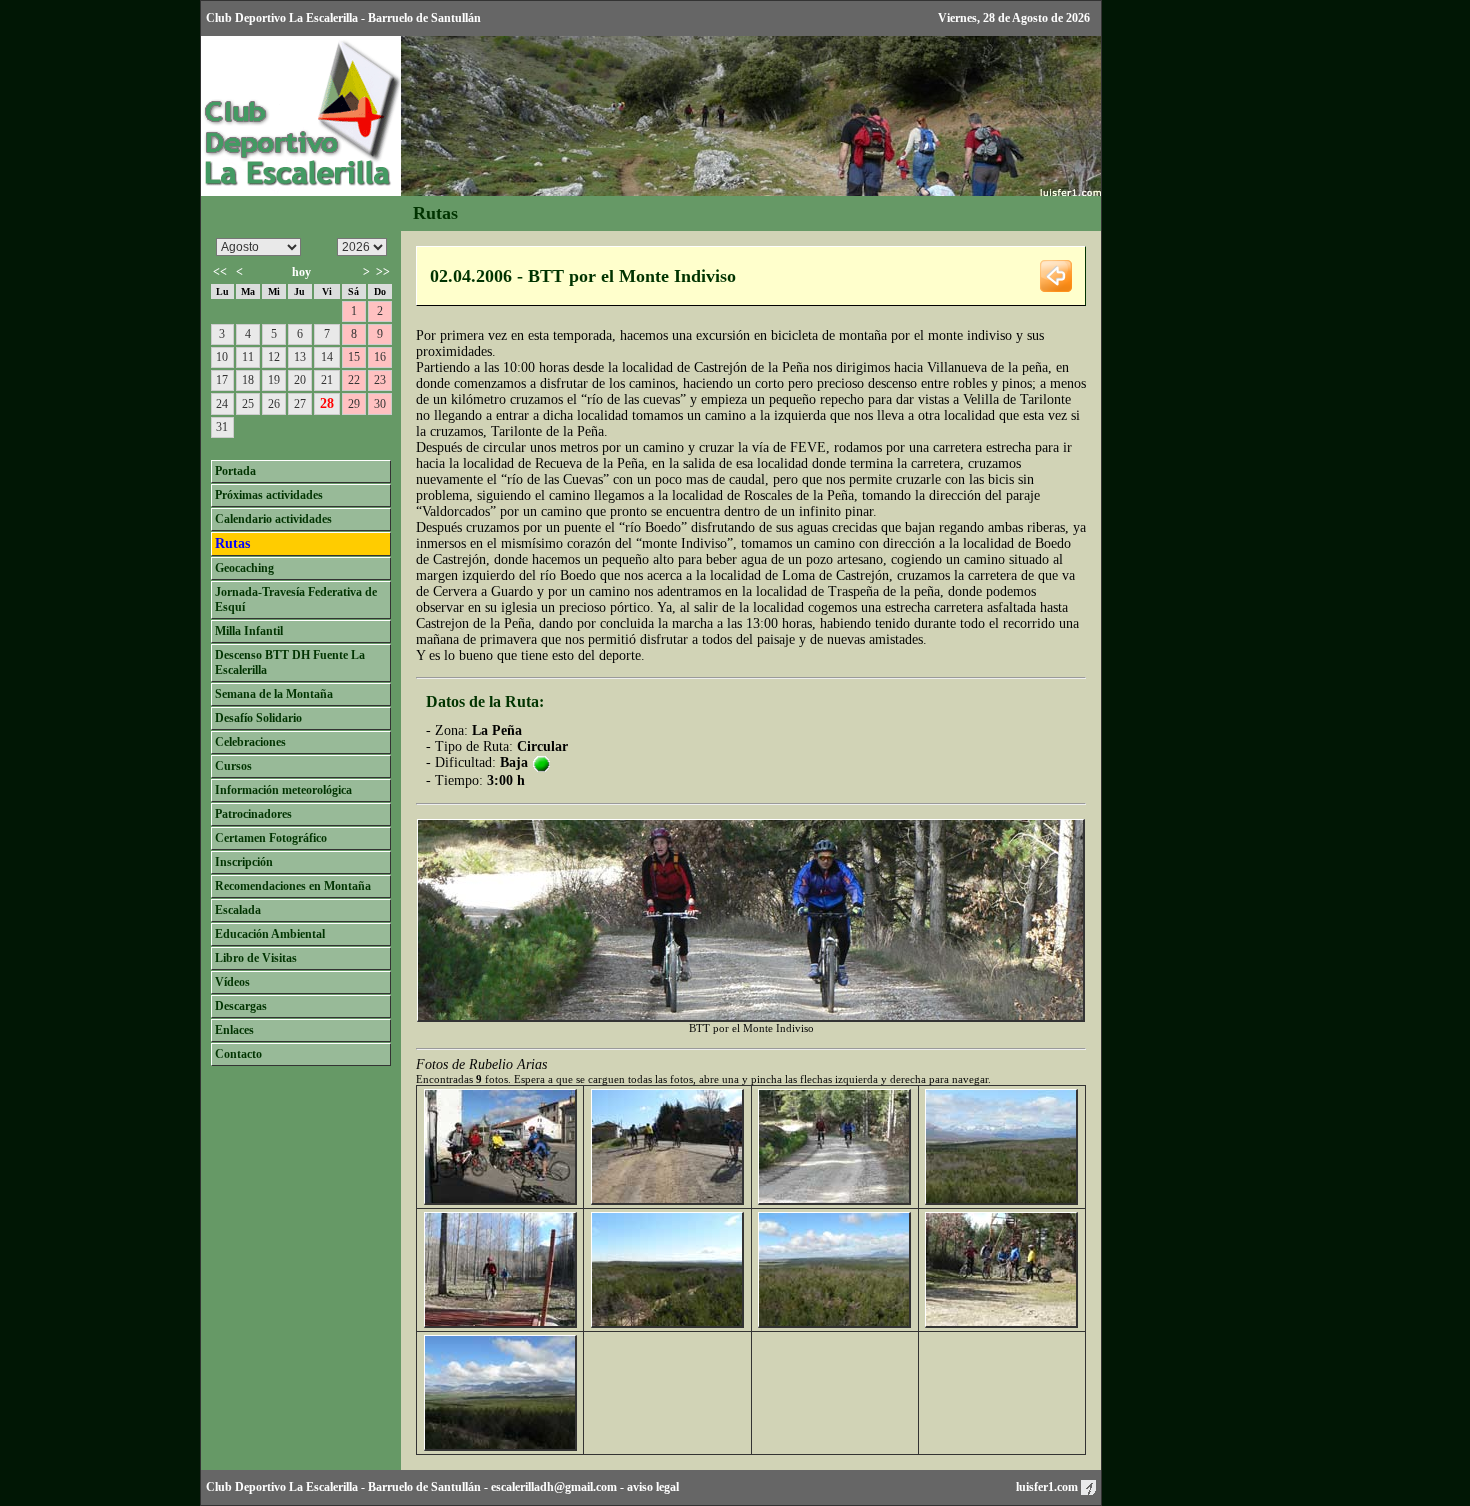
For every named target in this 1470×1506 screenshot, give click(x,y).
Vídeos (232, 982)
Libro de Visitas (256, 958)
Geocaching (244, 568)
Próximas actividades (269, 495)
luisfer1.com (1048, 1487)
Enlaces (234, 1030)
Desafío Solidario (258, 718)
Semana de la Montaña (274, 694)
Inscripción (244, 862)
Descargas (241, 1006)
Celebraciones (250, 742)
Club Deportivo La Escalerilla (282, 1487)
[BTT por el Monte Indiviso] (500, 1200)
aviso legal (653, 1487)
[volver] (1056, 274)
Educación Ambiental (270, 934)
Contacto (238, 1054)
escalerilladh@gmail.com (554, 1487)
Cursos (233, 766)
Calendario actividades (273, 519)
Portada (235, 471)
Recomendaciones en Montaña (293, 886)
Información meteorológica (283, 790)
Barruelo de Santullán (424, 1487)
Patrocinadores (253, 814)
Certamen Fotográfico (271, 838)
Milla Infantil (249, 631)
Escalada (238, 910)
